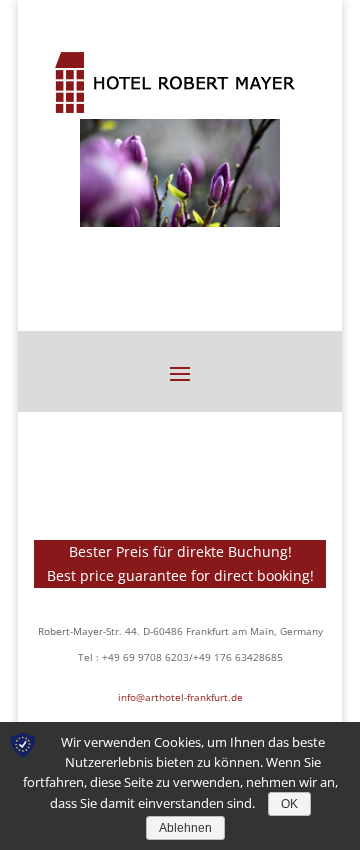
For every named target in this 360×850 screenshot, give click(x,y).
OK (289, 804)
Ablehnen (185, 828)
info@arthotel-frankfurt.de (180, 697)
